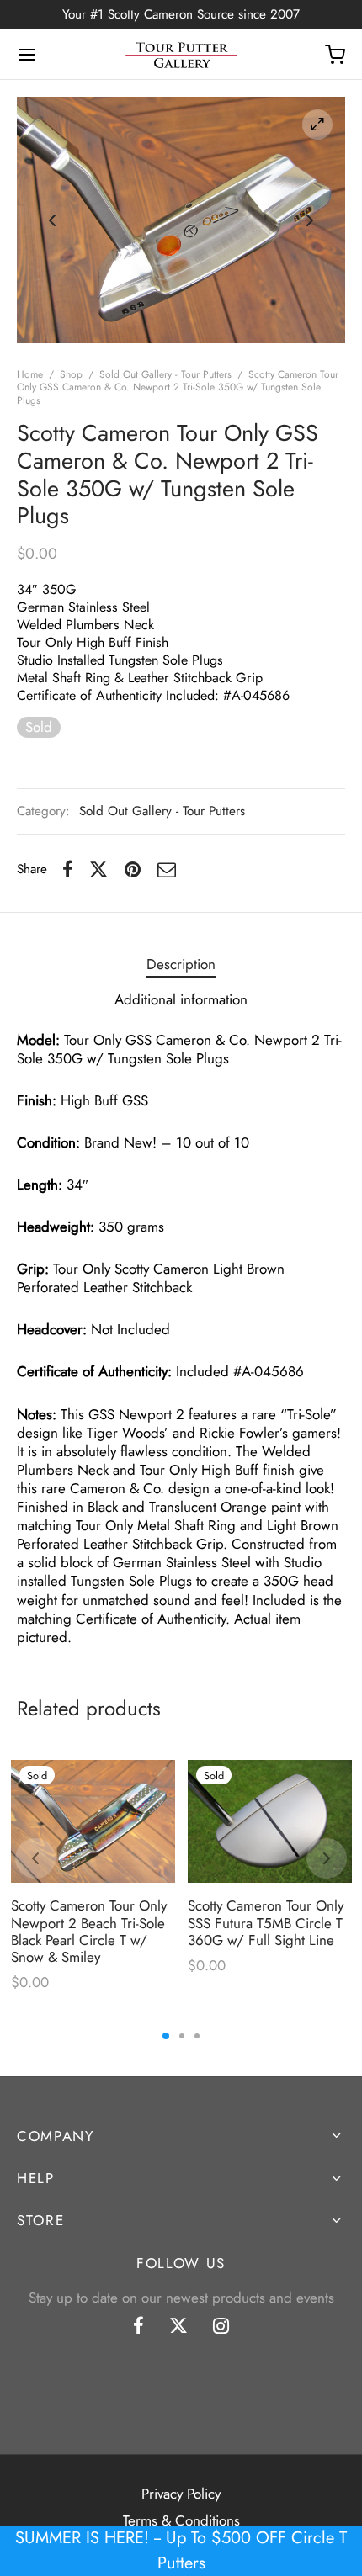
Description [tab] (181, 964)
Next (310, 220)
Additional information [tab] (181, 999)
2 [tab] (182, 2036)
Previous (52, 220)
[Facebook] (68, 869)
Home (30, 374)
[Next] (327, 1858)
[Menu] (27, 55)
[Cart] (335, 55)
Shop (71, 374)
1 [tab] (166, 2036)
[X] (98, 869)
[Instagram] (221, 2327)
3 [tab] (197, 2036)
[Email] (167, 869)
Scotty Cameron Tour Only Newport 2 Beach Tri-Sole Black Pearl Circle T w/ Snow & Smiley (89, 1931)
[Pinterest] (133, 869)
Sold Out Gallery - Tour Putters (165, 374)
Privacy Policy (181, 2494)
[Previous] (35, 1858)
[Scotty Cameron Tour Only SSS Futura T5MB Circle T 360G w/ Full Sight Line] (270, 1821)
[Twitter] (178, 2327)
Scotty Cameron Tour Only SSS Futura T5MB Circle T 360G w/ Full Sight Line (266, 1923)
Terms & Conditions (181, 2520)
